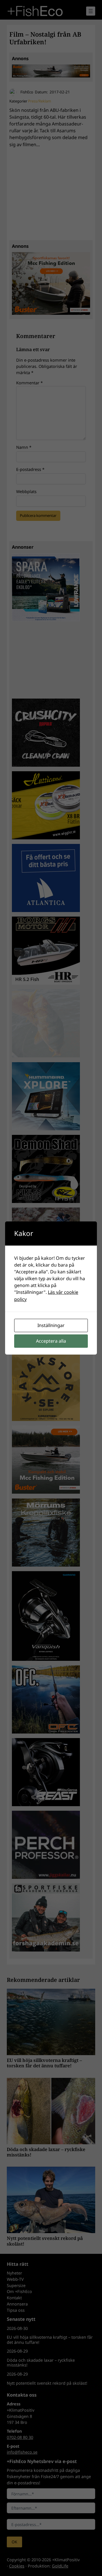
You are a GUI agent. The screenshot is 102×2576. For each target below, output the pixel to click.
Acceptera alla (51, 1341)
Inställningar (51, 1325)
